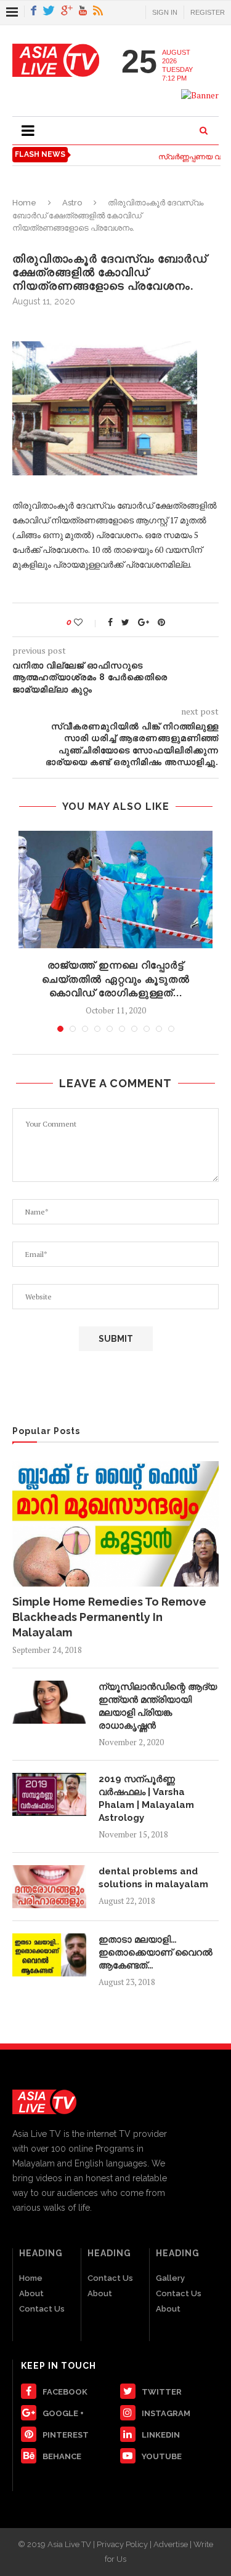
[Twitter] (49, 11)
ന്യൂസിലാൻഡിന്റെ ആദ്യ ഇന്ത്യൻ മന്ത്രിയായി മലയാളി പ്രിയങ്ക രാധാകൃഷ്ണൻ (158, 1706)
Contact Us (42, 2309)
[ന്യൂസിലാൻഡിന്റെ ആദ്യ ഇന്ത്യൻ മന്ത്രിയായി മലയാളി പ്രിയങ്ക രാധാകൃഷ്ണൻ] (49, 1702)
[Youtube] (83, 11)
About (31, 2293)
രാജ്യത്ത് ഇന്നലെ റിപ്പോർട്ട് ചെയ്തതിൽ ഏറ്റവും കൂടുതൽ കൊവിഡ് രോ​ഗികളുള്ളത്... (116, 979)
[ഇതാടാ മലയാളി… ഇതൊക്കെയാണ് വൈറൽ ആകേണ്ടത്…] (49, 1955)
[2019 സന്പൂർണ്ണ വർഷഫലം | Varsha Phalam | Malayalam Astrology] (49, 1794)
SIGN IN (165, 12)
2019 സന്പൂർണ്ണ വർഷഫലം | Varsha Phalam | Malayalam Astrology (146, 1798)
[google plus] (67, 11)
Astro (72, 203)
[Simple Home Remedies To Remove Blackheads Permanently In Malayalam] (115, 1524)
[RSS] (98, 11)
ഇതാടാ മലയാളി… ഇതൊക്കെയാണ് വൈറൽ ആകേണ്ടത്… (156, 1952)
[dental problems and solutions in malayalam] (49, 1887)
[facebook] (34, 11)
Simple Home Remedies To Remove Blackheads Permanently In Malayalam (109, 1617)
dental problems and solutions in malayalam (153, 1878)
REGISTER (208, 12)
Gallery (170, 2278)
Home (24, 203)
